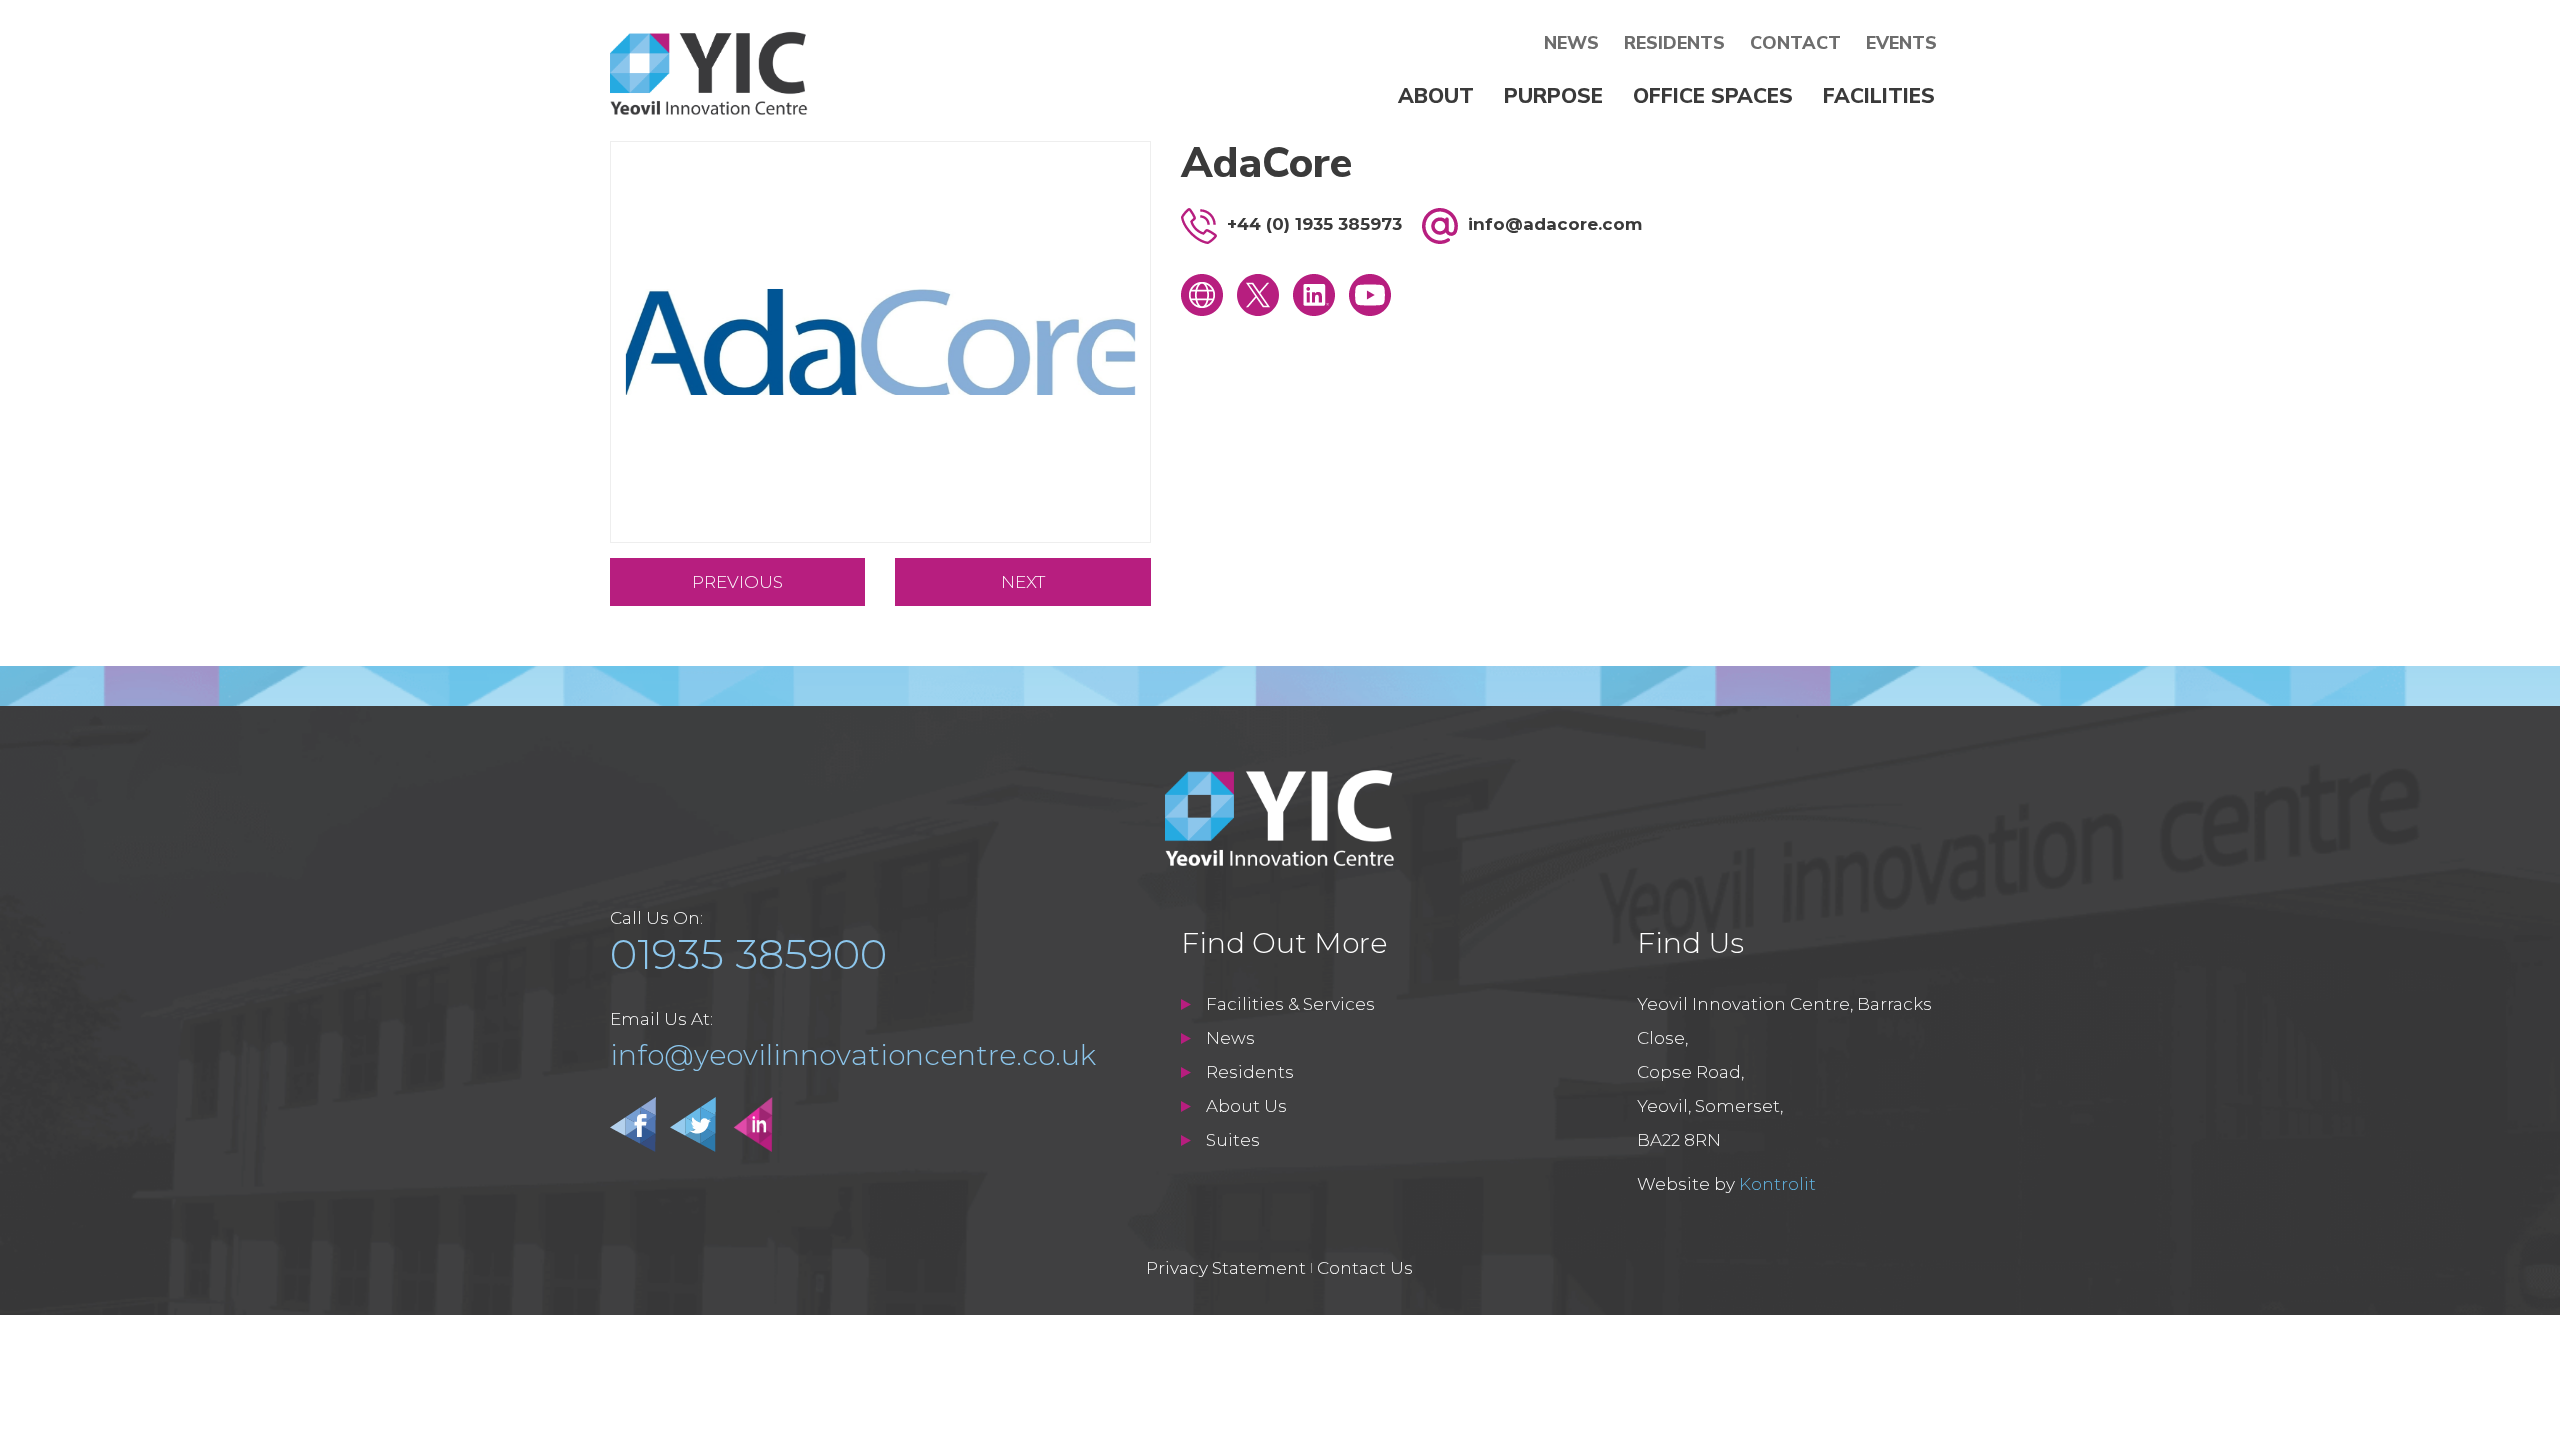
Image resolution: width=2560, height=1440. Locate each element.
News (1571, 43)
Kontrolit (1777, 1184)
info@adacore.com (1555, 224)
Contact (1795, 43)
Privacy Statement (1226, 1268)
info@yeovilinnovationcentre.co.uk (853, 1055)
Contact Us (1365, 1268)
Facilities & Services (1290, 1004)
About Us (1246, 1106)
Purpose (1553, 96)
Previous (737, 582)
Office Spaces (1713, 96)
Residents (1674, 43)
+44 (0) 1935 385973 (1314, 224)
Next (1023, 582)
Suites (1233, 1140)
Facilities (1879, 96)
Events (1901, 43)
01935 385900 (748, 954)
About (1436, 96)
